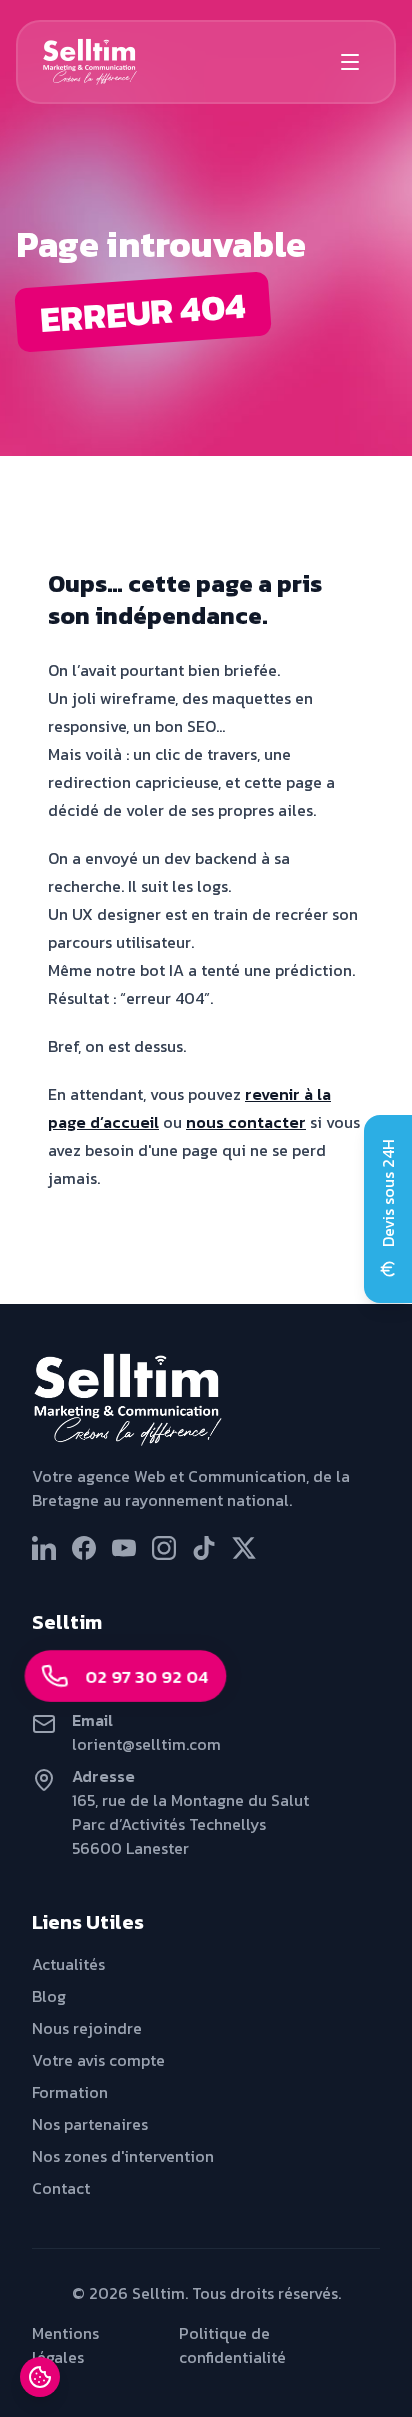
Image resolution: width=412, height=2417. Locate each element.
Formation (70, 2092)
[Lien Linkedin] (44, 1548)
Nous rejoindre (87, 2028)
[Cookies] (40, 2377)
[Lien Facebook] (84, 1548)
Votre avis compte (98, 2060)
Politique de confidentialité (232, 2345)
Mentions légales (65, 2345)
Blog (49, 1996)
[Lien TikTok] (204, 1548)
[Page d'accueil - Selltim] (206, 1400)
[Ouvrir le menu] (350, 62)
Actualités (68, 1964)
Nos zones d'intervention (123, 2156)
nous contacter (246, 1122)
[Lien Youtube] (124, 1548)
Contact (61, 2188)
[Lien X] (244, 1548)
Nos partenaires (90, 2124)
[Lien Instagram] (164, 1548)
